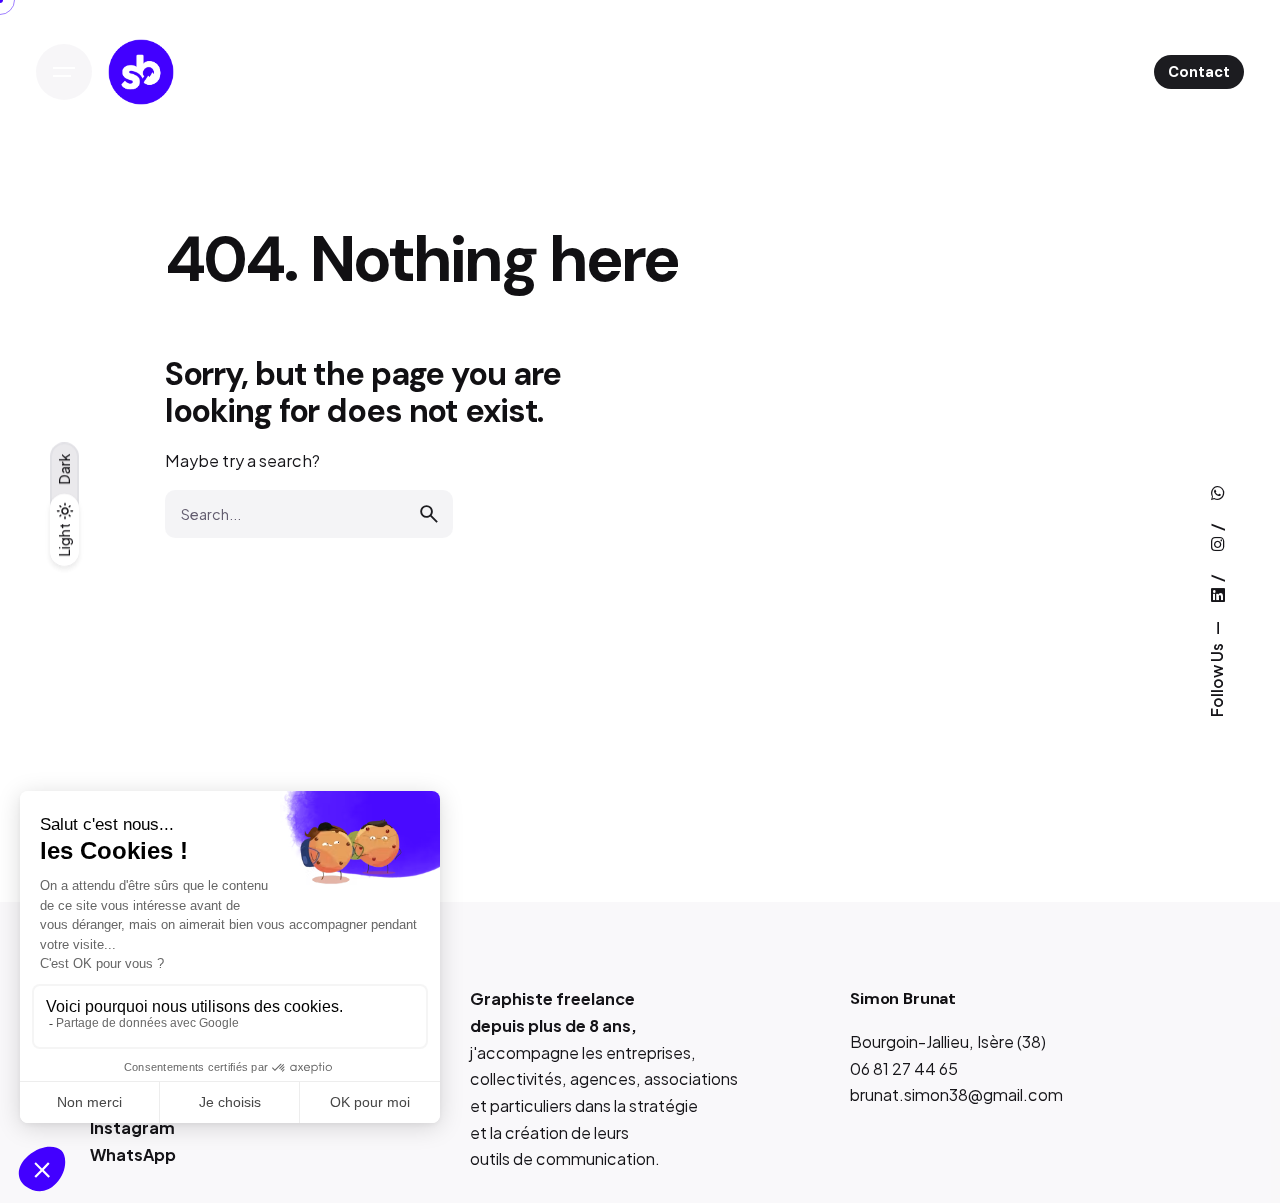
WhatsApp (133, 1154)
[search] (429, 514)
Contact (1199, 72)
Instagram (132, 1127)
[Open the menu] (64, 72)
